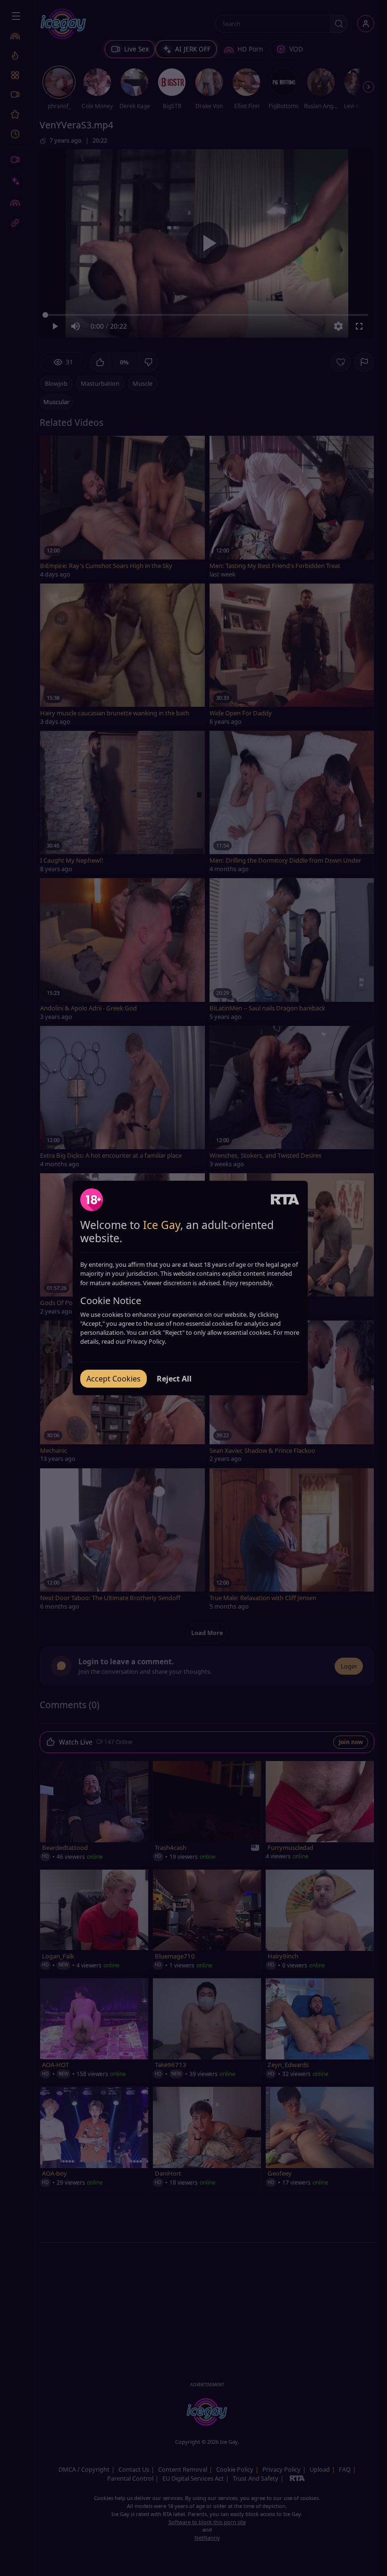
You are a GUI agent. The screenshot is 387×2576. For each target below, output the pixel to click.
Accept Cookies (114, 1379)
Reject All (174, 1379)
